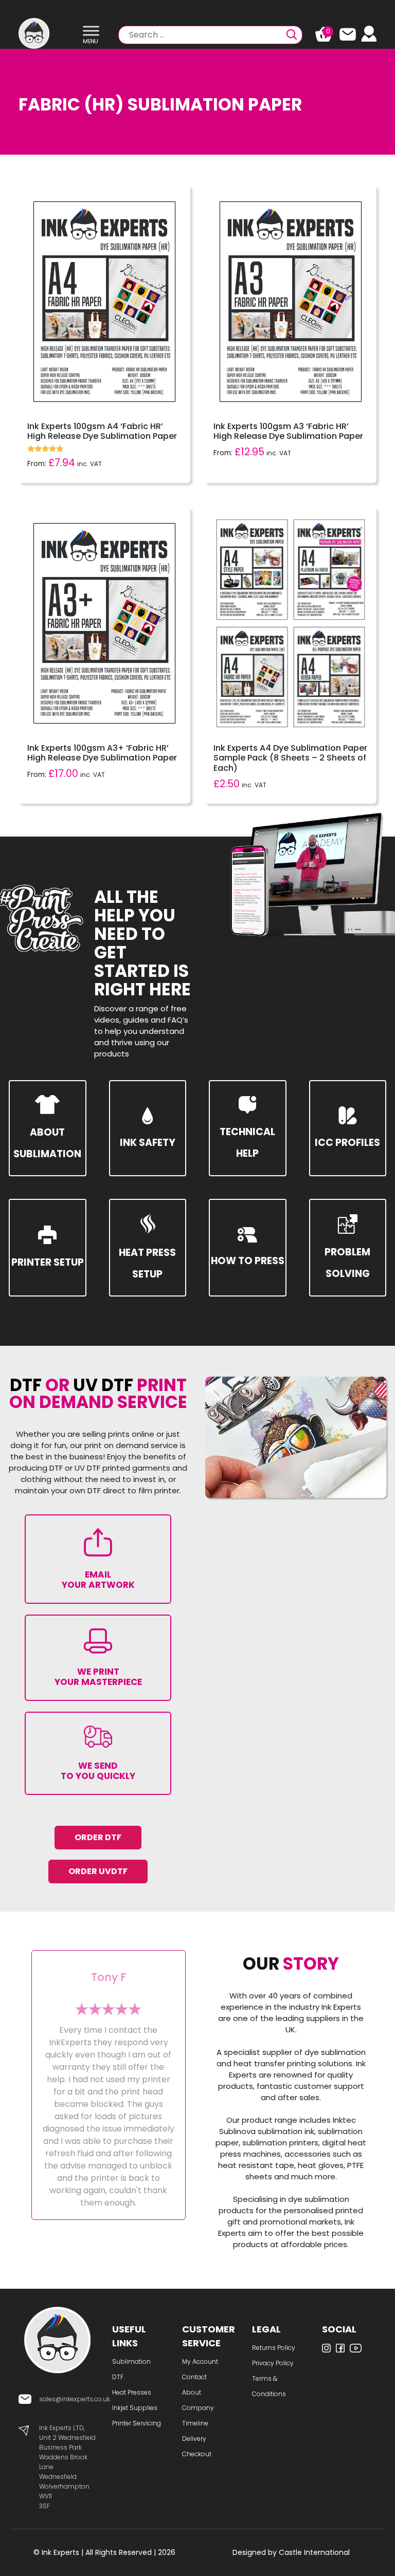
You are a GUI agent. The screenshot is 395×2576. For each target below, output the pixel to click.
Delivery (194, 2439)
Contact (194, 2377)
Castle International (314, 2552)
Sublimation (131, 2361)
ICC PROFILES (347, 1143)
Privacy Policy (273, 2363)
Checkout (197, 2454)
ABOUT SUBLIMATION (47, 1143)
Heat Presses (132, 2392)
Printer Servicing (137, 2423)
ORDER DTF (98, 1837)
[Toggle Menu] (91, 31)
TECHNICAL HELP (247, 1143)
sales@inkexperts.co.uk (75, 2399)
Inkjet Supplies (135, 2408)
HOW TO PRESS (248, 1261)
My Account (200, 2361)
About (192, 2392)
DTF (118, 2377)
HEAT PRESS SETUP (147, 1263)
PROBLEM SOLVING (347, 1263)
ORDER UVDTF (98, 1871)
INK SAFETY (148, 1143)
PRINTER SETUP (48, 1262)
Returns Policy (274, 2348)
